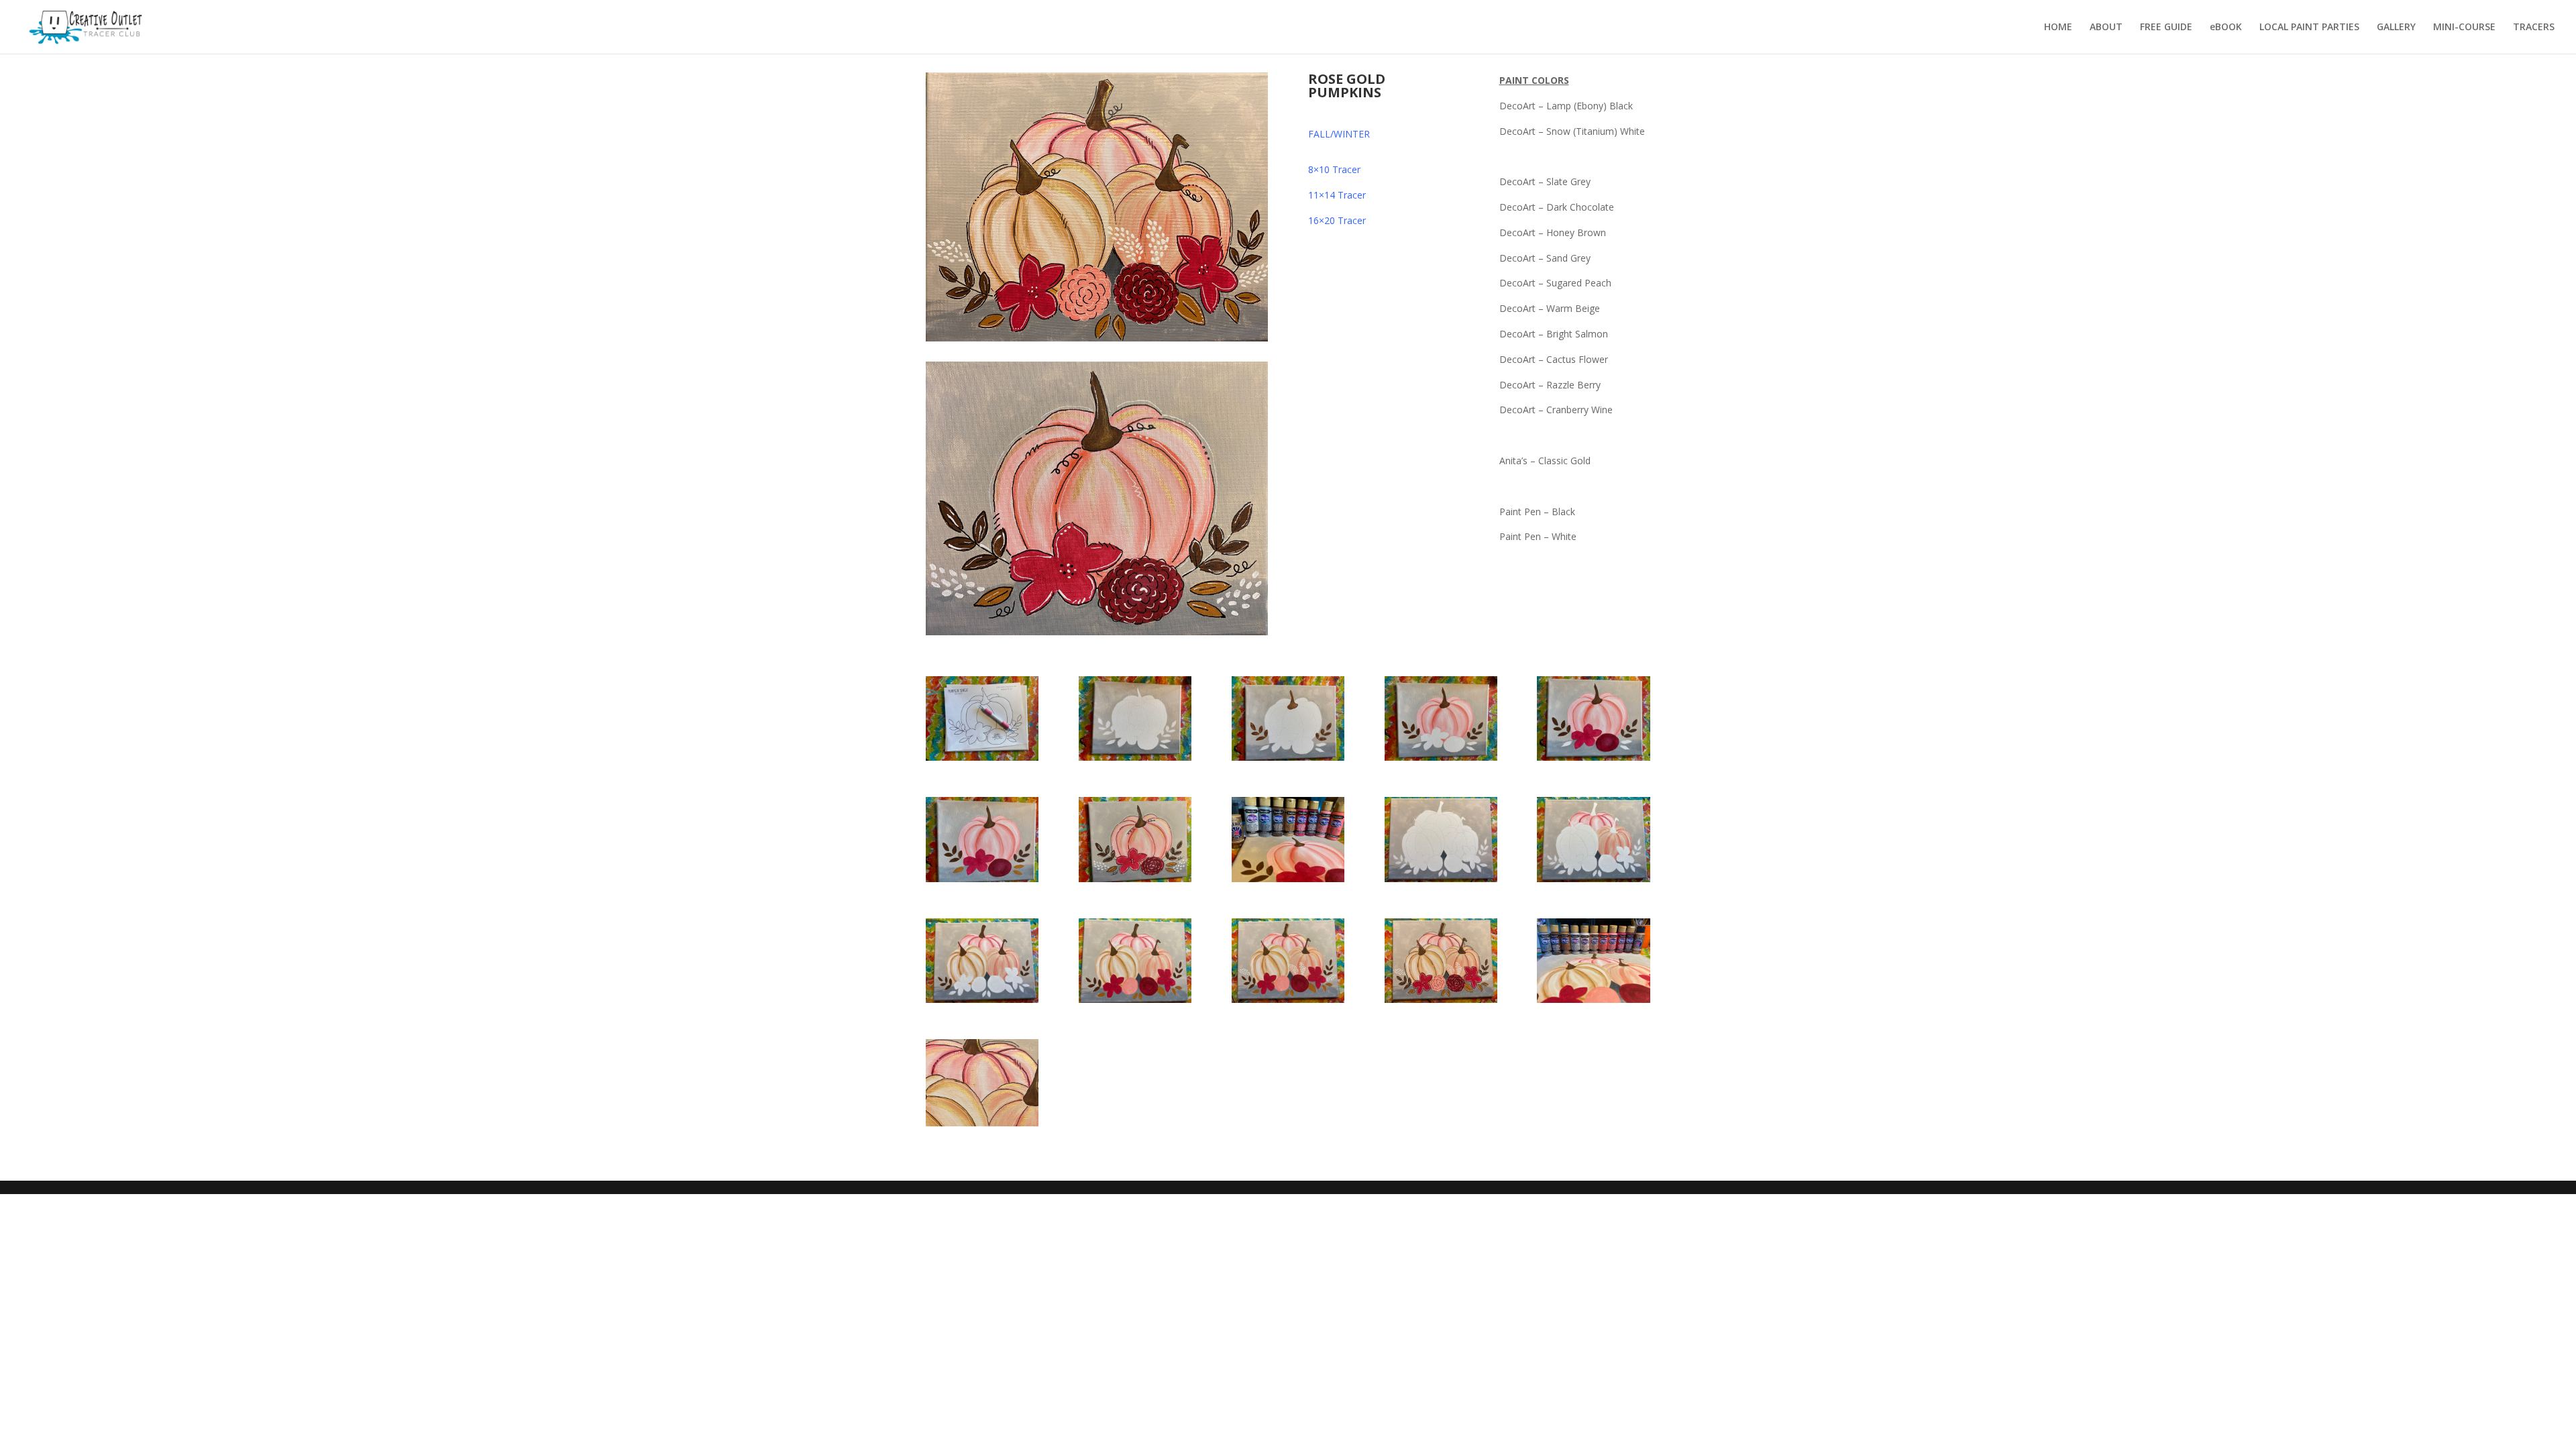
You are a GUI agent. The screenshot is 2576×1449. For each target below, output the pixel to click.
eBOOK (2226, 28)
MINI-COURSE (2464, 28)
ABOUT (2106, 28)
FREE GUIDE (2166, 28)
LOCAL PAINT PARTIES (2309, 28)
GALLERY (2396, 28)
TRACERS (2534, 28)
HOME (2058, 28)
